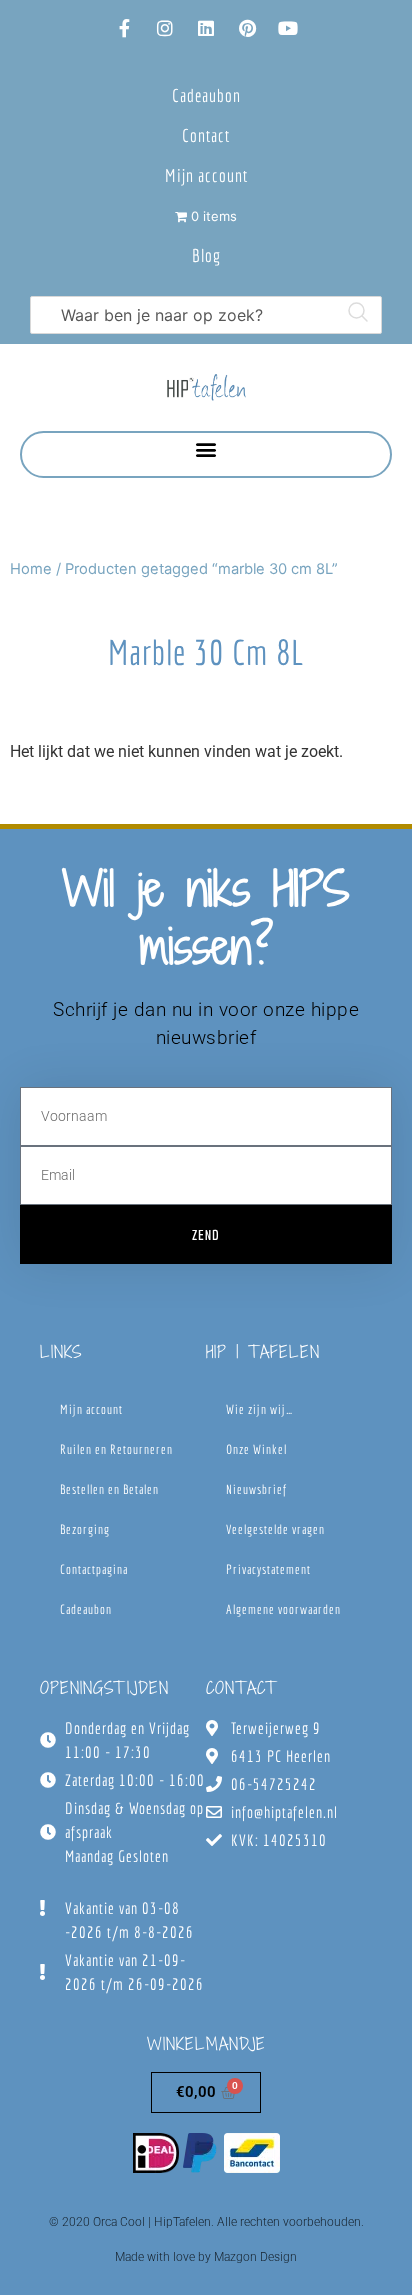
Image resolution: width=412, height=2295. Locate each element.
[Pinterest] (247, 28)
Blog (206, 255)
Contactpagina (94, 1569)
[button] (206, 449)
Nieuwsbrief (256, 1489)
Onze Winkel (256, 1449)
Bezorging (85, 1529)
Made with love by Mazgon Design (206, 2257)
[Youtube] (288, 28)
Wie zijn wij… (259, 1409)
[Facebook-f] (124, 28)
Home (31, 569)
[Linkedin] (206, 28)
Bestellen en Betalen (109, 1489)
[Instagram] (165, 28)
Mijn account (206, 175)
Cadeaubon (206, 95)
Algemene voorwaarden (283, 1609)
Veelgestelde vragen (275, 1529)
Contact (206, 135)
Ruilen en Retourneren (116, 1449)
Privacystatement (268, 1569)
